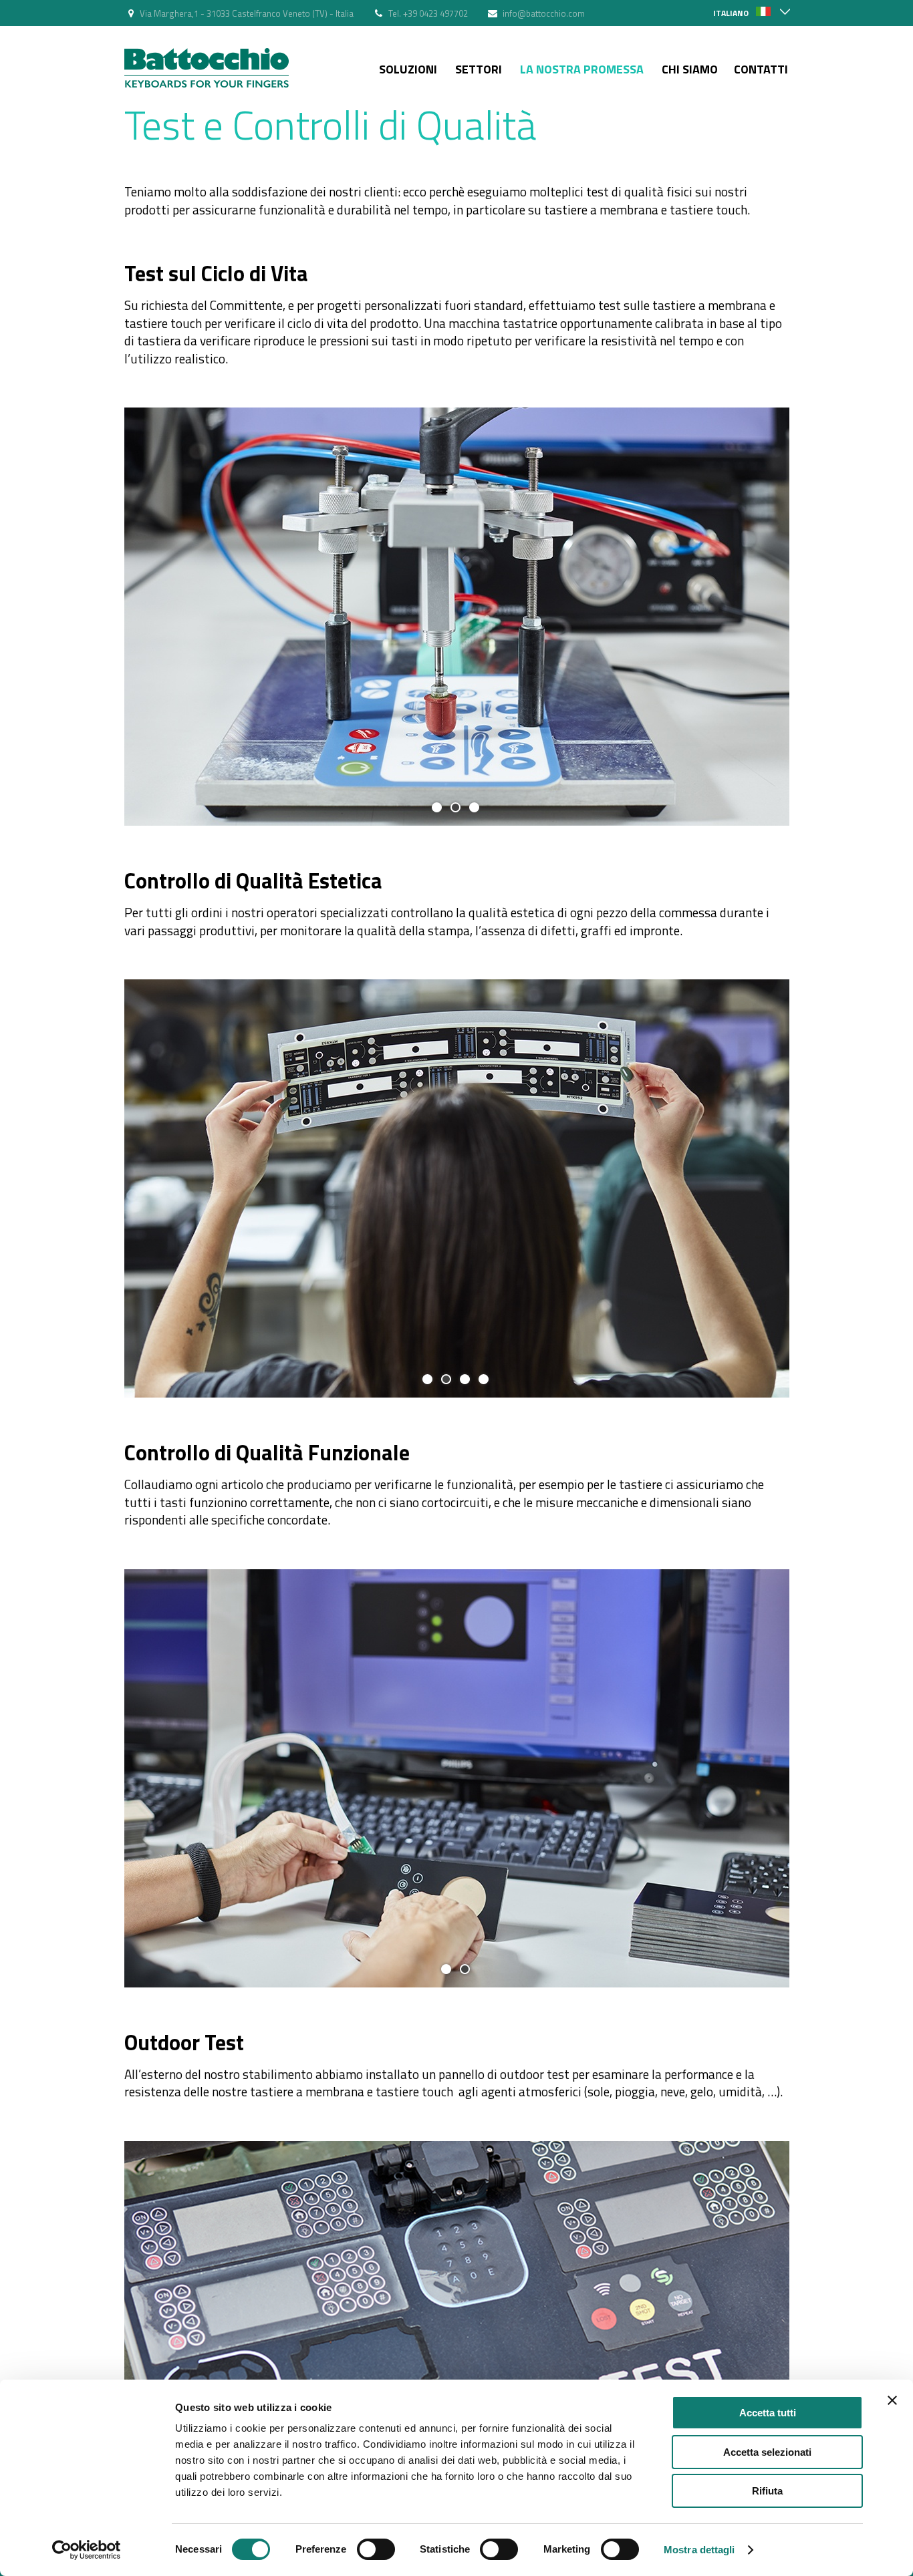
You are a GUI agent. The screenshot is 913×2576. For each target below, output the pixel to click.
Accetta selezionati (767, 2452)
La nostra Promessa (582, 69)
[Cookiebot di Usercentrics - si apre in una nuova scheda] (87, 2550)
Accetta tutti (768, 2413)
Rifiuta (767, 2491)
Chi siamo (690, 69)
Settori (479, 69)
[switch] (376, 2549)
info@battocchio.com (544, 13)
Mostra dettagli (699, 2550)
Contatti (761, 69)
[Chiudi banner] (892, 2400)
